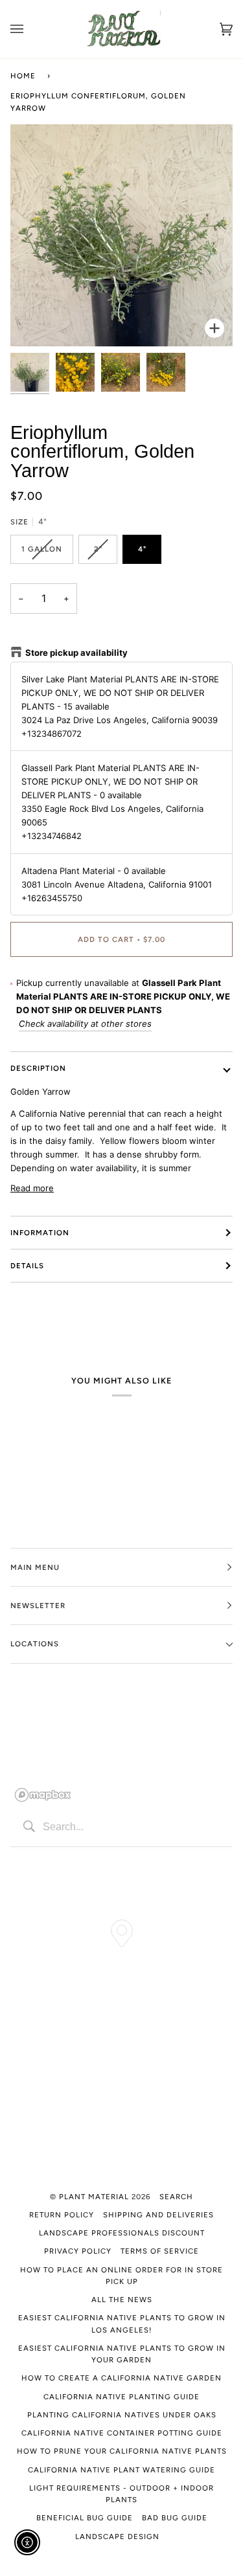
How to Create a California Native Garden (121, 2378)
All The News (122, 2300)
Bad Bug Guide (175, 2518)
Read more (32, 1188)
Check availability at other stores (85, 1024)
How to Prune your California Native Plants (122, 2451)
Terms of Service (160, 2251)
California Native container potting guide (122, 2433)
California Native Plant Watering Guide (121, 2470)
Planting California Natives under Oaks (122, 2415)
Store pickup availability (76, 653)
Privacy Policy (78, 2251)
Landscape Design (117, 2537)
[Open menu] (30, 29)
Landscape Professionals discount (122, 2233)
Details (27, 1266)
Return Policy (62, 2215)
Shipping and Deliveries (158, 2215)
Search (176, 2197)
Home (23, 76)
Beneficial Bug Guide (85, 2518)
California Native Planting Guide (121, 2397)
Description (38, 1068)
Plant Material (94, 2197)
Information (40, 1233)
